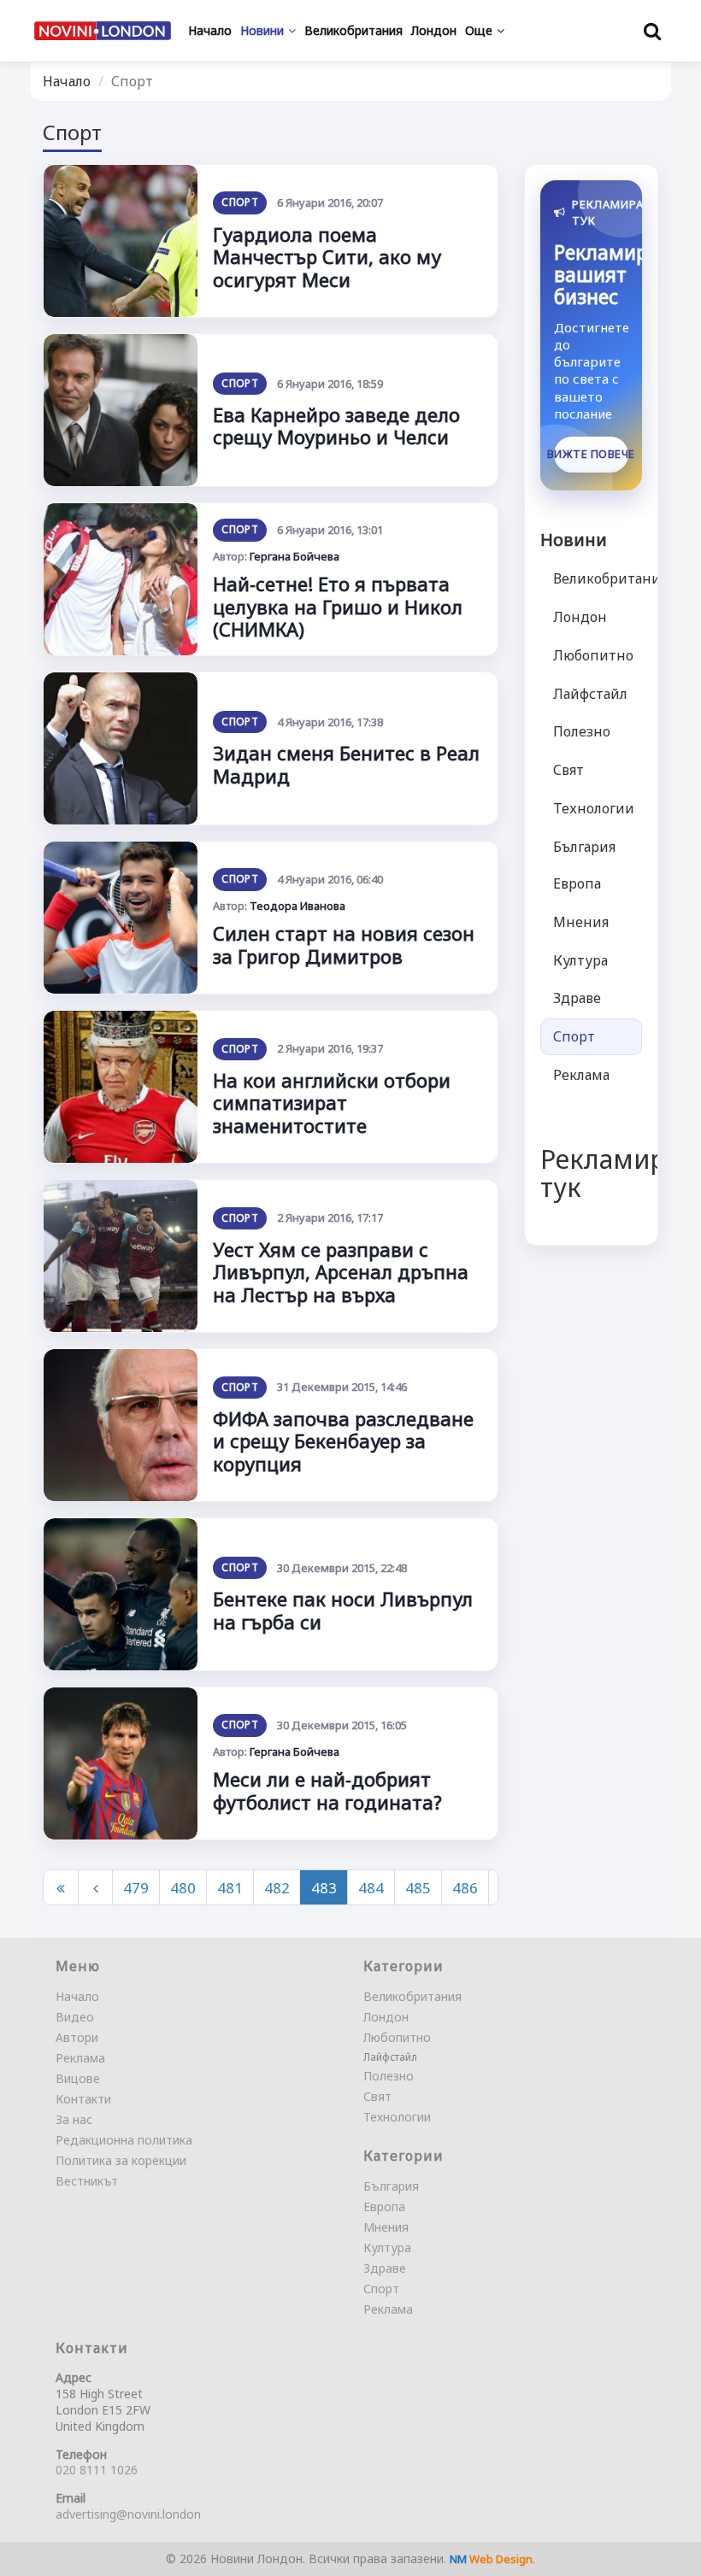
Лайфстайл (590, 694)
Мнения (581, 922)
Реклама (581, 1075)
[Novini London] (103, 31)
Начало (67, 81)
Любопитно (593, 655)
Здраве (577, 998)
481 (230, 1888)
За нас (74, 2119)
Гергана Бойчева (295, 556)
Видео (75, 2017)
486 (465, 1888)
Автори (77, 2037)
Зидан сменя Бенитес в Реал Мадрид (346, 764)
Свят (568, 770)
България (584, 847)
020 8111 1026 (97, 2470)
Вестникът (87, 2181)
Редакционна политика (124, 2140)
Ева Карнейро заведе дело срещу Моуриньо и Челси (336, 425)
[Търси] (652, 31)
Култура (580, 960)
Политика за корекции (121, 2160)
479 (136, 1888)
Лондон (580, 617)
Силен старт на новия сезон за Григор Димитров (344, 944)
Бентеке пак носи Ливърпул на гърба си (343, 1610)
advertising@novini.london (128, 2514)
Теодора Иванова (297, 906)
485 (418, 1888)
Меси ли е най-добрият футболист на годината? (327, 1790)
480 (183, 1888)
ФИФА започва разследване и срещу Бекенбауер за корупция (343, 1441)
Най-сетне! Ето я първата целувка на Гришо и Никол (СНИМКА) (338, 606)
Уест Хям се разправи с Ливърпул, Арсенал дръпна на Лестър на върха (341, 1272)
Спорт (240, 202)
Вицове (78, 2078)
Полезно (582, 731)
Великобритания (598, 578)
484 (371, 1888)
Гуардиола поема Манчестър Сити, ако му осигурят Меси (327, 257)
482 (277, 1888)
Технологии (594, 808)
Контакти (83, 2099)
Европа (577, 883)
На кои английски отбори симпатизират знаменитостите (332, 1103)
